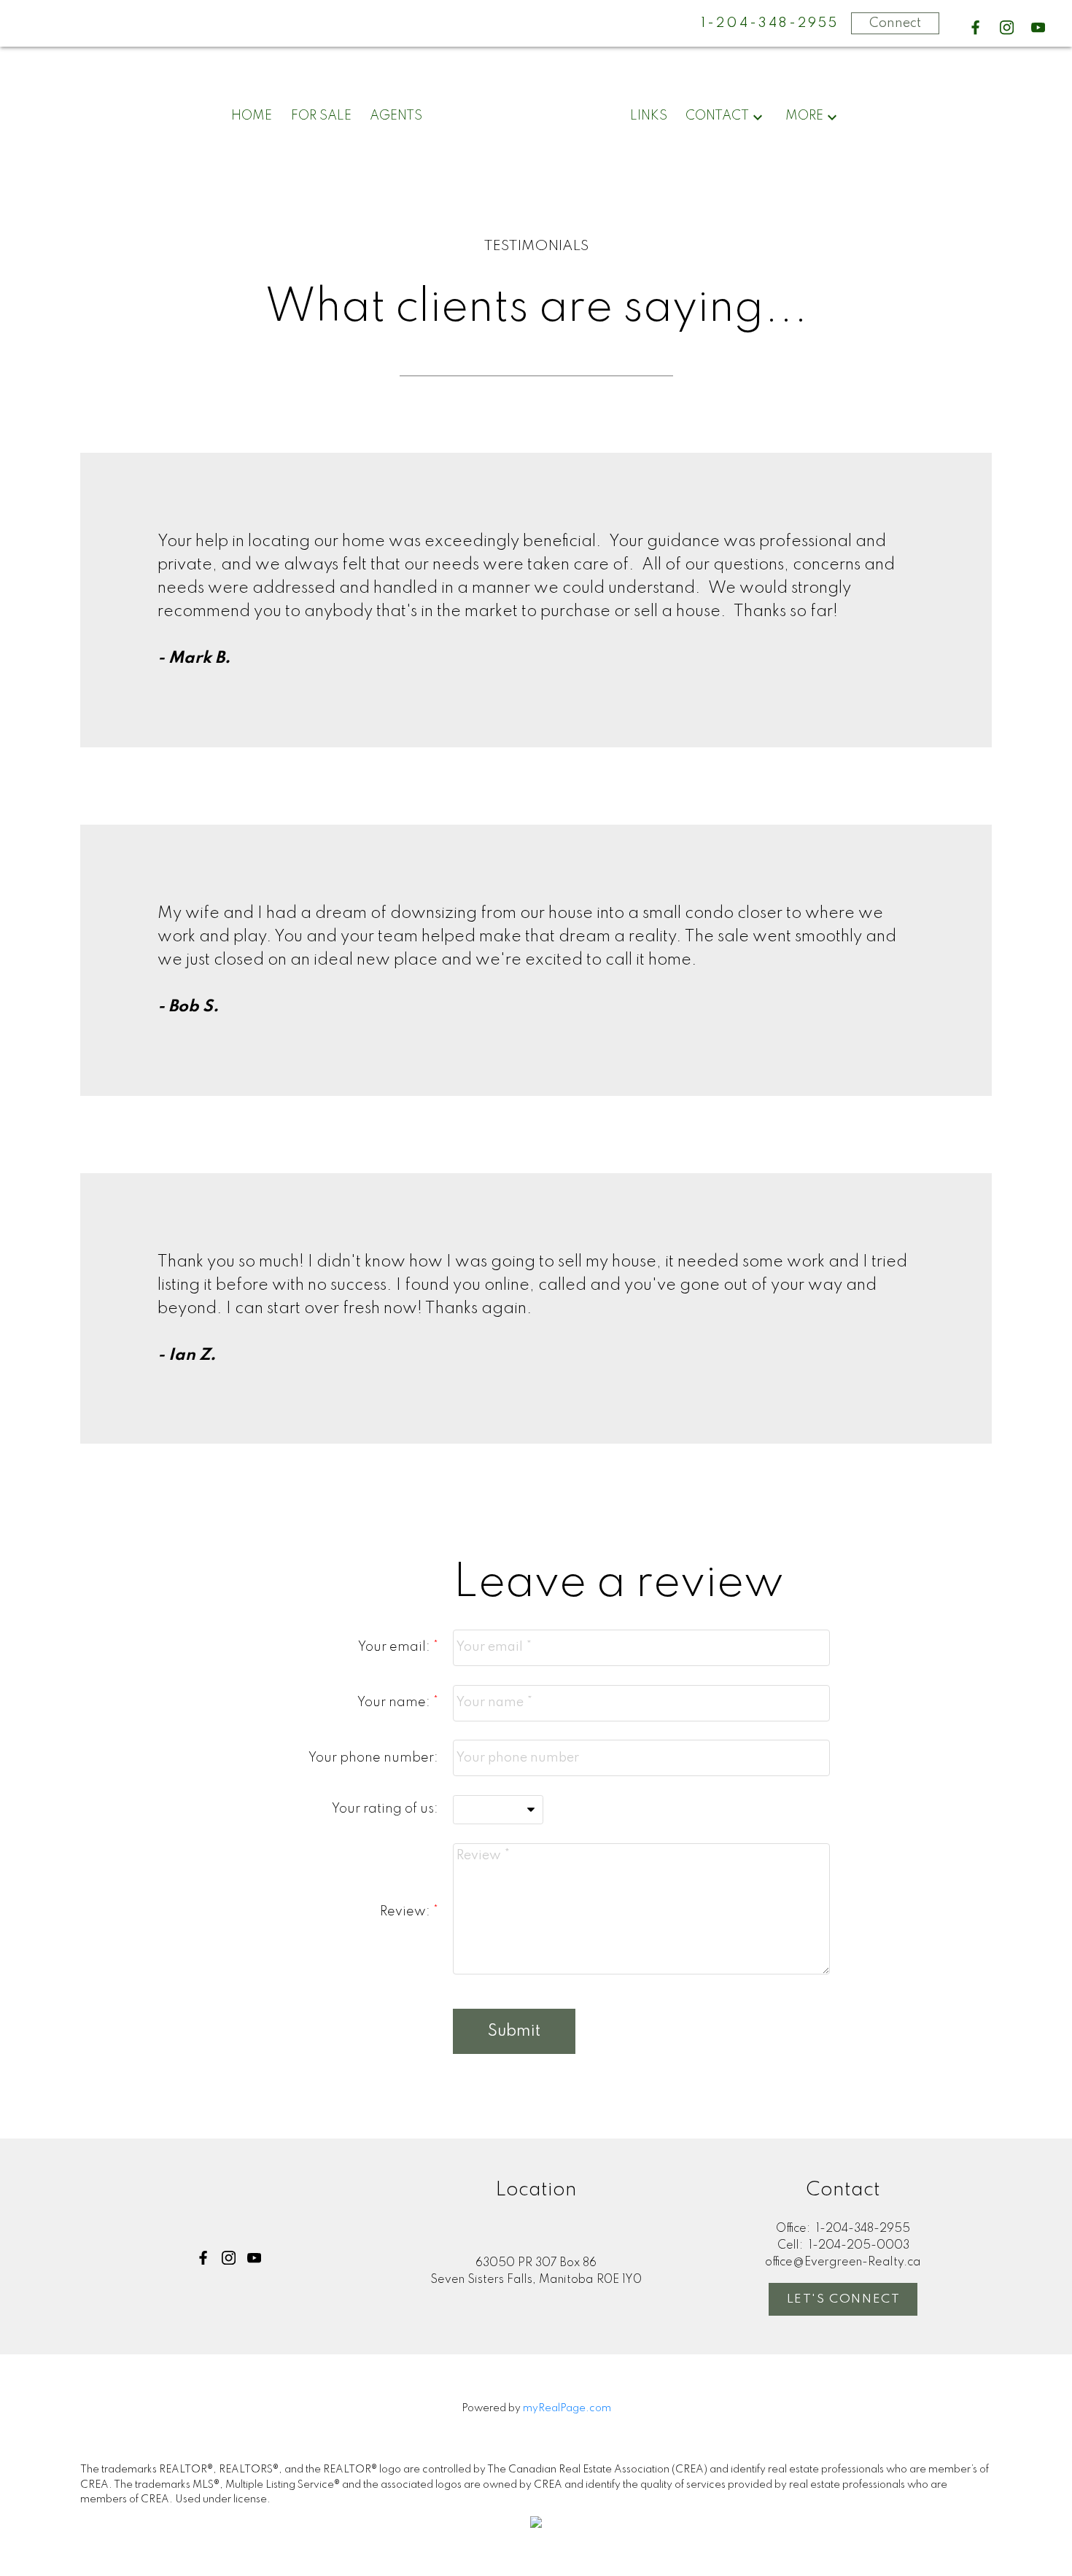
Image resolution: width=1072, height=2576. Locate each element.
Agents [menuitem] (396, 116)
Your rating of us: (385, 1809)
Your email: (396, 1647)
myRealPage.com (567, 2408)
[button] (975, 27)
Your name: (395, 1703)
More (804, 116)
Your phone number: (373, 1758)
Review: (407, 1912)
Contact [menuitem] (717, 116)
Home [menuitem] (252, 116)
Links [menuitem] (649, 116)
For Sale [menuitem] (321, 116)
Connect (895, 23)
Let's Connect (844, 2299)
